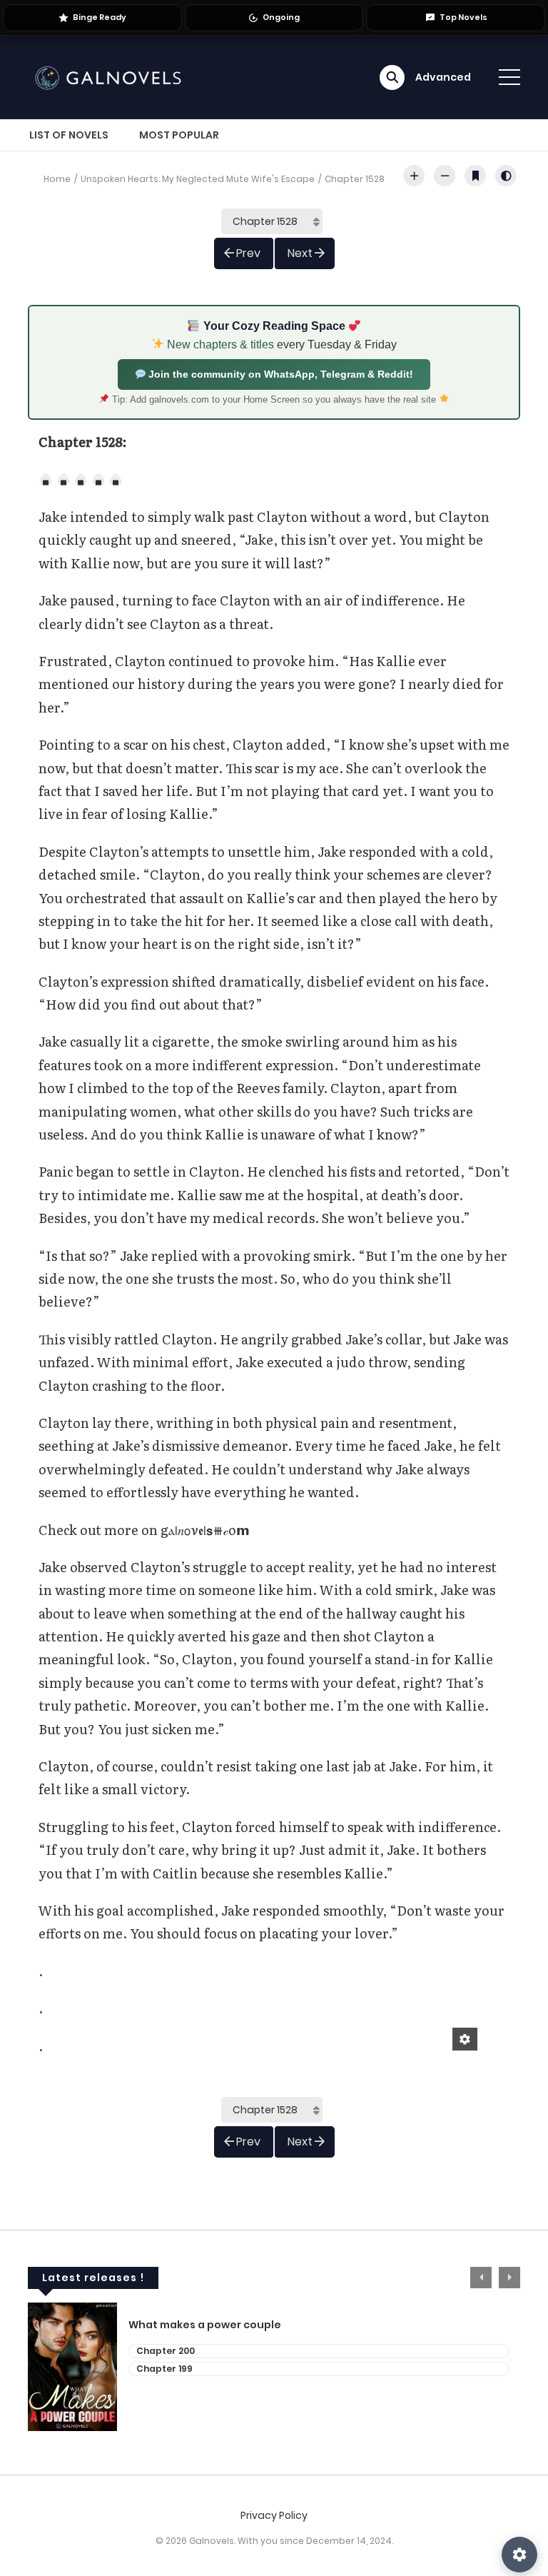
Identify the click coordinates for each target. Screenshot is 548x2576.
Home (57, 179)
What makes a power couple (205, 2325)
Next (300, 253)
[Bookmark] (475, 176)
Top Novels (463, 17)
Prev (248, 253)
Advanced (443, 77)
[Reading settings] (519, 2555)
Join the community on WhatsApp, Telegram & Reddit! (279, 374)
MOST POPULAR (179, 135)
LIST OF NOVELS (69, 135)
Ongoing (281, 17)
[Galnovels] (111, 76)
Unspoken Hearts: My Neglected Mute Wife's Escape (198, 179)
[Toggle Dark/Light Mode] (506, 176)
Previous (481, 2278)
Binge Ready (100, 17)
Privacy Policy (274, 2515)
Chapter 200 (166, 2351)
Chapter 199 (164, 2369)
